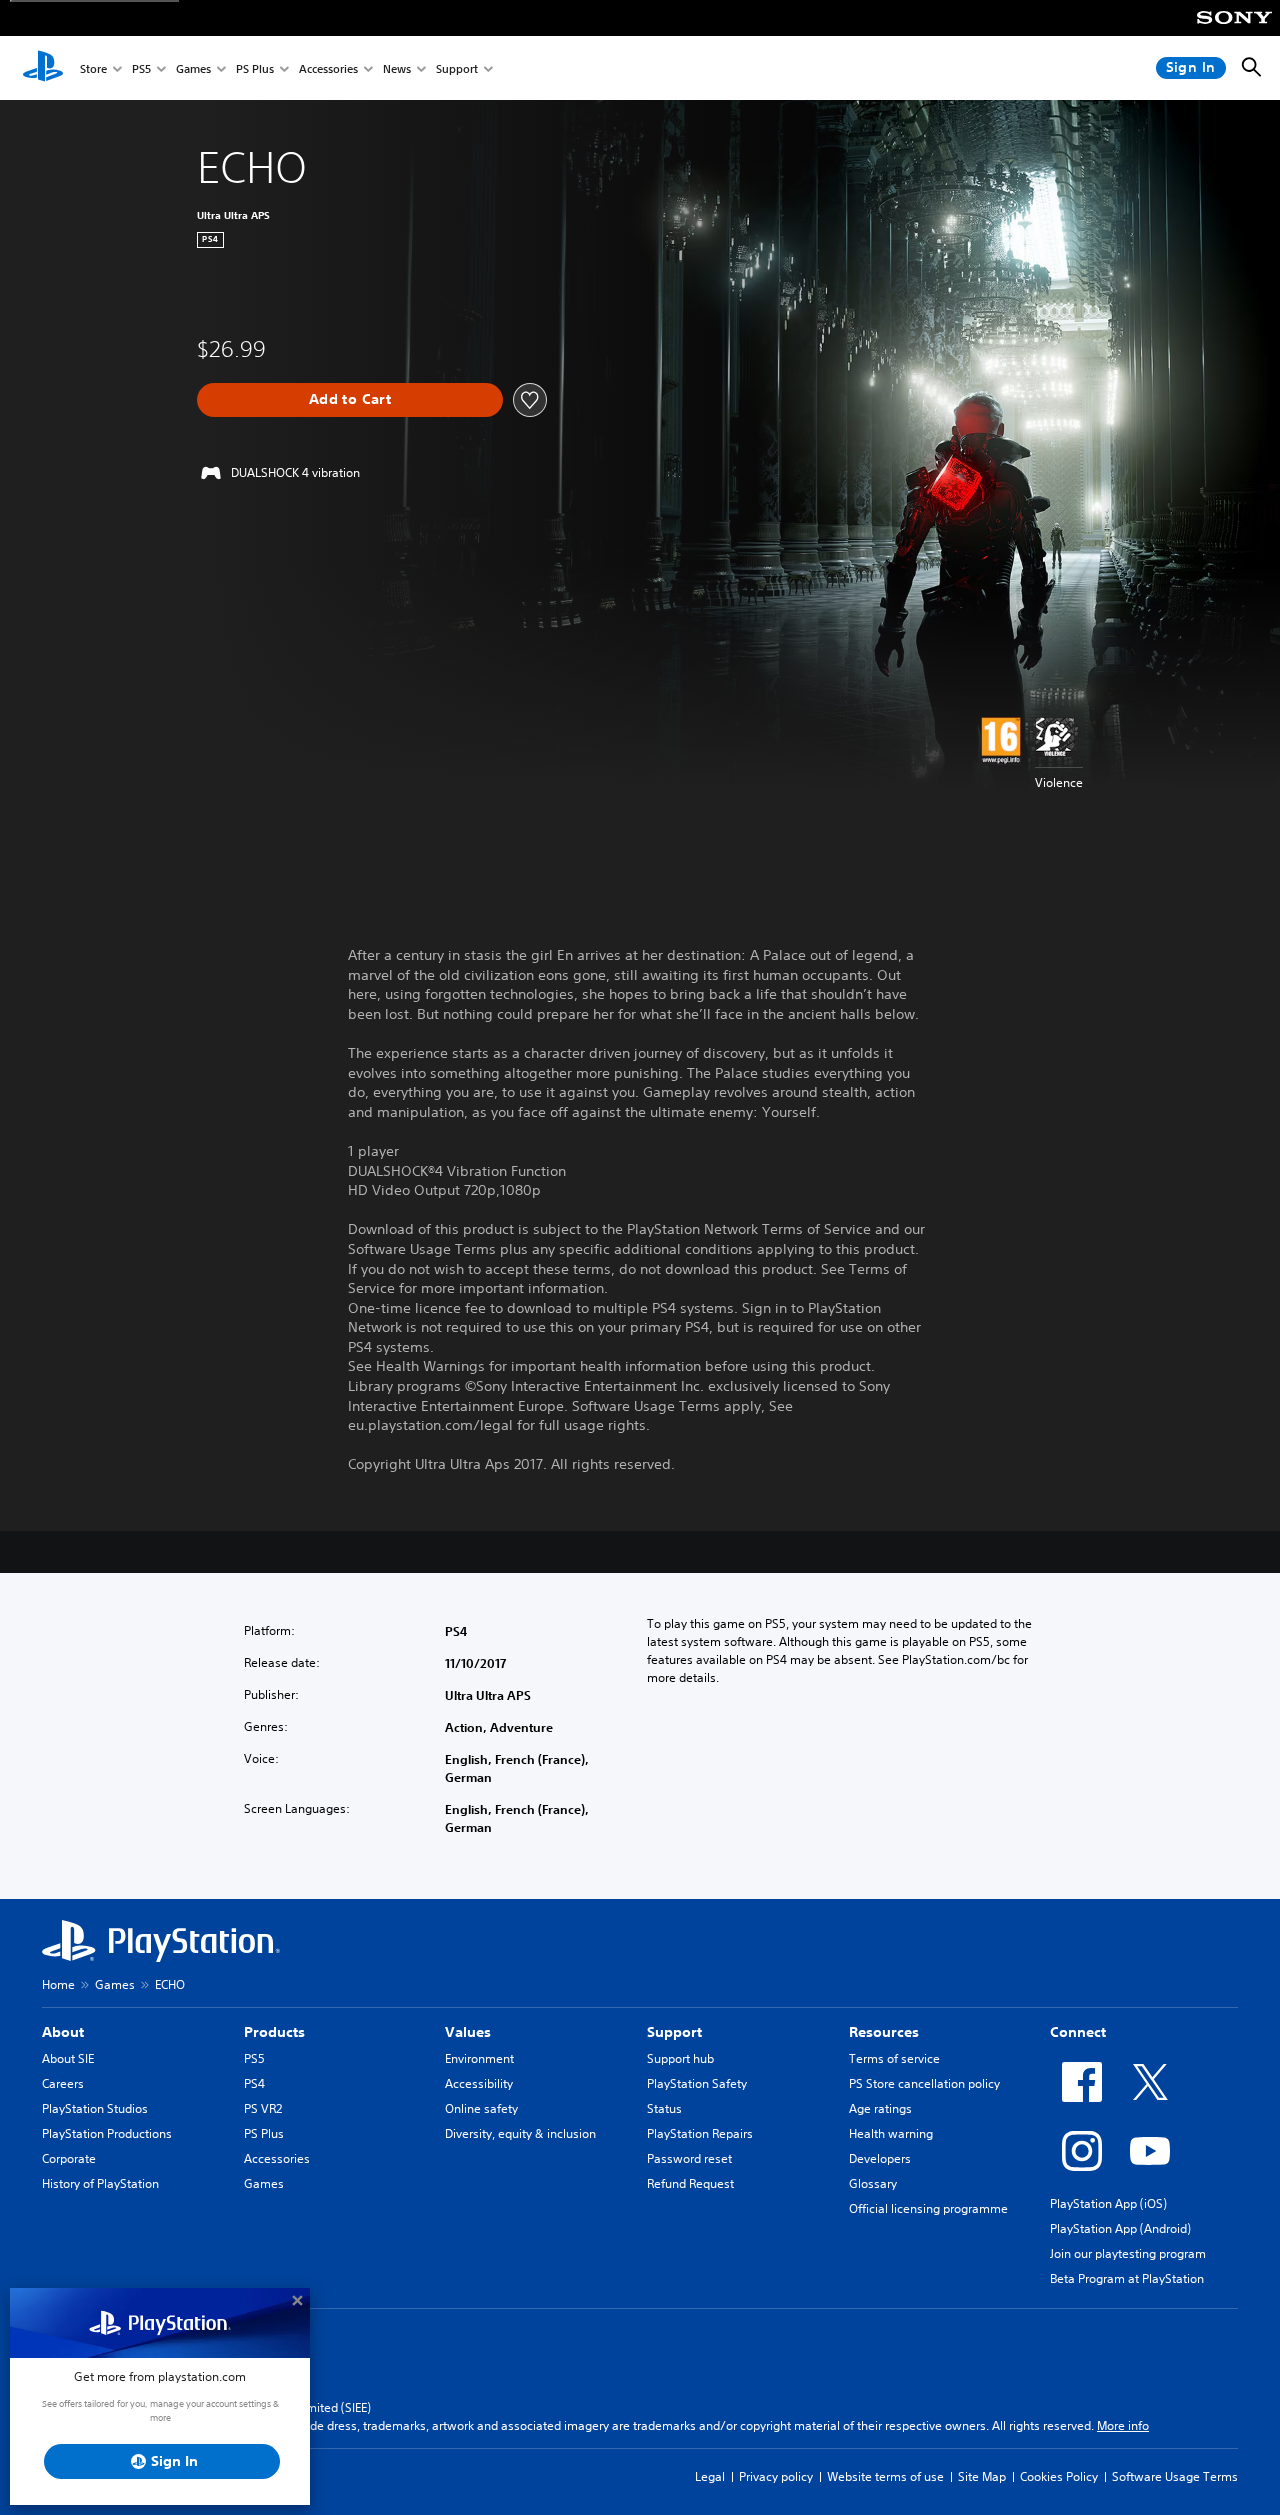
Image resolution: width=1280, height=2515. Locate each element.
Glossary (873, 2183)
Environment (479, 2058)
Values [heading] (468, 2032)
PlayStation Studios (95, 2108)
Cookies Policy (1059, 2476)
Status (664, 2108)
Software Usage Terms (1175, 2476)
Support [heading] (674, 2032)
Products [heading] (274, 2032)
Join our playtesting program (1128, 2253)
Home (58, 1984)
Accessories (328, 68)
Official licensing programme (928, 2208)
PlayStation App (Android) (1120, 2228)
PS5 (141, 68)
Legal (710, 2476)
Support (457, 68)
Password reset (689, 2158)
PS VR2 (263, 2108)
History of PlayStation (100, 2183)
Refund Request (690, 2183)
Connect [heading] (1078, 2032)
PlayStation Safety (697, 2083)
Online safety (481, 2108)
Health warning (891, 2133)
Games (193, 68)
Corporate (69, 2158)
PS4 (254, 2083)
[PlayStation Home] (43, 68)
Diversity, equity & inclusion (520, 2133)
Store (93, 68)
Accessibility (479, 2083)
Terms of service (894, 2058)
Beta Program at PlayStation (1127, 2278)
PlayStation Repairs (700, 2133)
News (397, 68)
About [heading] (63, 2032)
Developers (880, 2158)
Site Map (982, 2476)
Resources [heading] (884, 2032)
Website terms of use (885, 2476)
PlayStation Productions (107, 2133)
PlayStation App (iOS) (1108, 2203)
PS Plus (255, 68)
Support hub (680, 2058)
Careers (63, 2083)
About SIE (68, 2058)
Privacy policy (776, 2476)
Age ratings (880, 2108)
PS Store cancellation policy (924, 2083)
